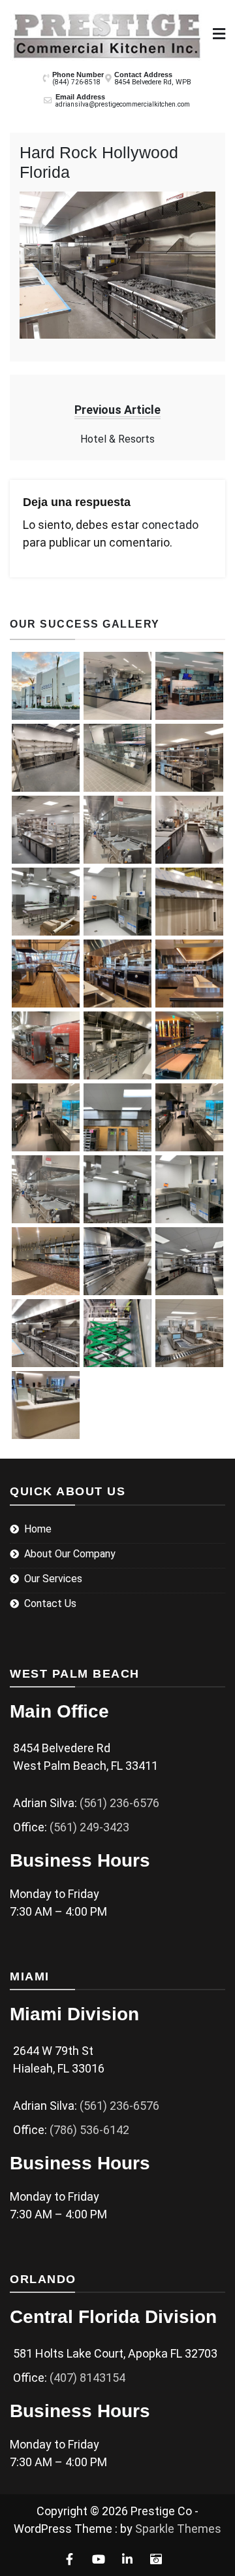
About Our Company (70, 1554)
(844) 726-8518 (76, 82)
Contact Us (50, 1603)
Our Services (53, 1579)
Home (38, 1529)
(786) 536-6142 (89, 2130)
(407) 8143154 (87, 2378)
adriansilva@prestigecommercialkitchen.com (123, 104)
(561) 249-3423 (89, 1827)
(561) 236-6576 (119, 1803)
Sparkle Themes (178, 2529)
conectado (170, 525)
